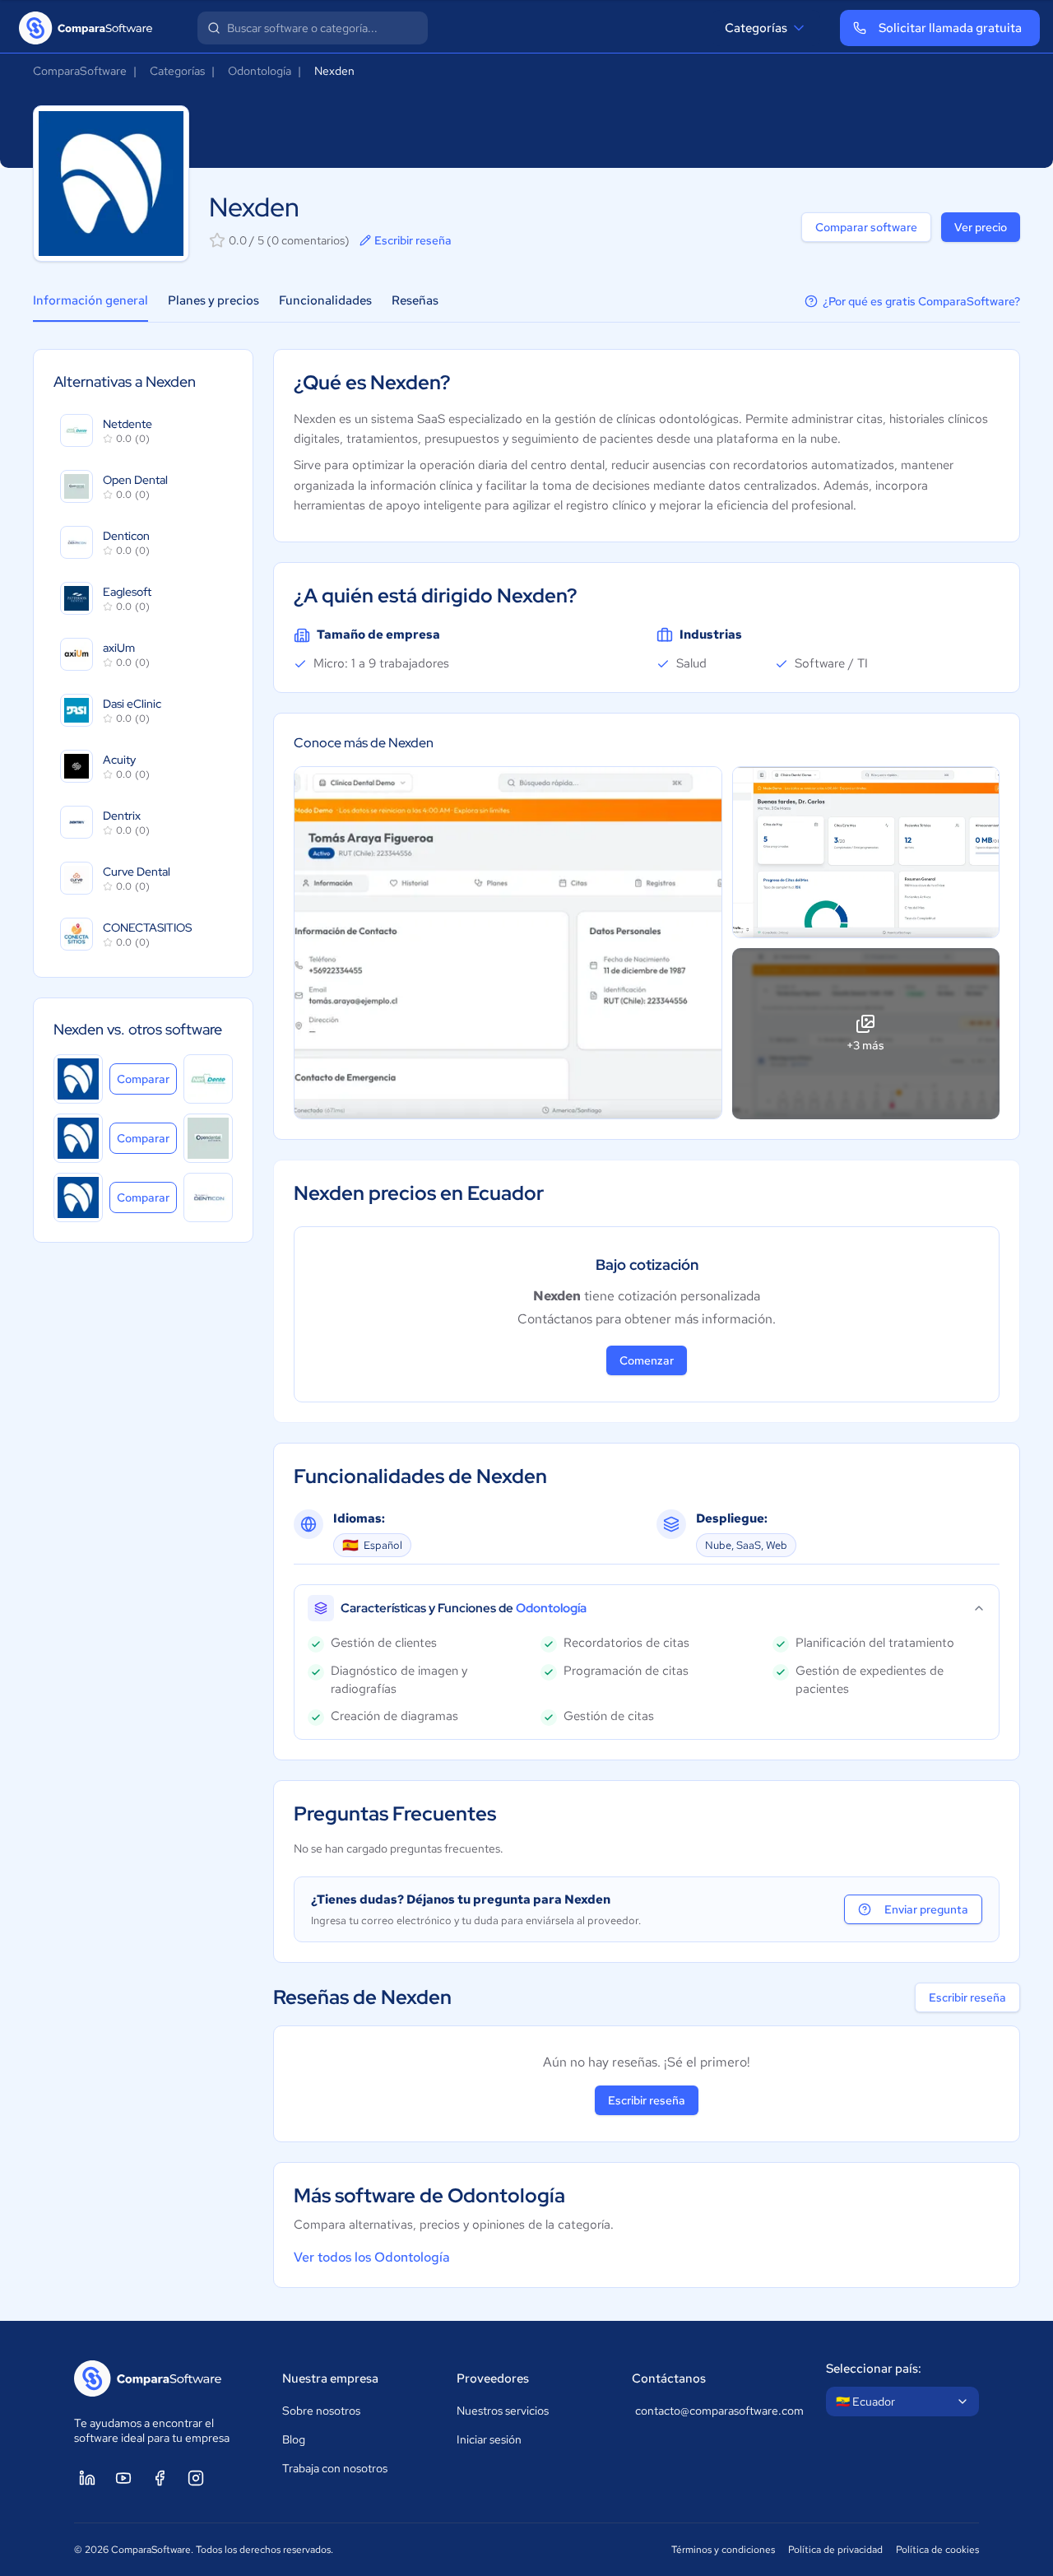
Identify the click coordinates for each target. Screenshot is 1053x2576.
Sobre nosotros (321, 2411)
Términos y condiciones (723, 2550)
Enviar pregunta (926, 1909)
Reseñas (415, 300)
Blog (294, 2439)
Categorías (756, 28)
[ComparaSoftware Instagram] (196, 2478)
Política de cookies (937, 2550)
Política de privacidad (835, 2550)
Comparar (147, 1079)
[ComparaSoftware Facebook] (160, 2478)
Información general (90, 300)
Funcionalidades (325, 300)
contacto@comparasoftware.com (714, 2411)
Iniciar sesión (489, 2439)
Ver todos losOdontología (372, 2257)
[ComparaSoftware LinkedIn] (87, 2478)
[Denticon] (208, 1197)
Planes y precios (213, 300)
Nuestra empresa (330, 2378)
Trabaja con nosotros (335, 2468)
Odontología (260, 71)
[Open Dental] (208, 1138)
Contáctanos (669, 2378)
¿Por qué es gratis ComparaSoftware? (921, 301)
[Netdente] (208, 1079)
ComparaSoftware (80, 71)
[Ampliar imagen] (508, 943)
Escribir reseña (413, 240)
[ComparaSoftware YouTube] (123, 2478)
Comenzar (647, 1360)
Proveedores (493, 2378)
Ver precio (981, 227)
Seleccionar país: (874, 2369)
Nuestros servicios (503, 2411)
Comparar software (866, 227)
